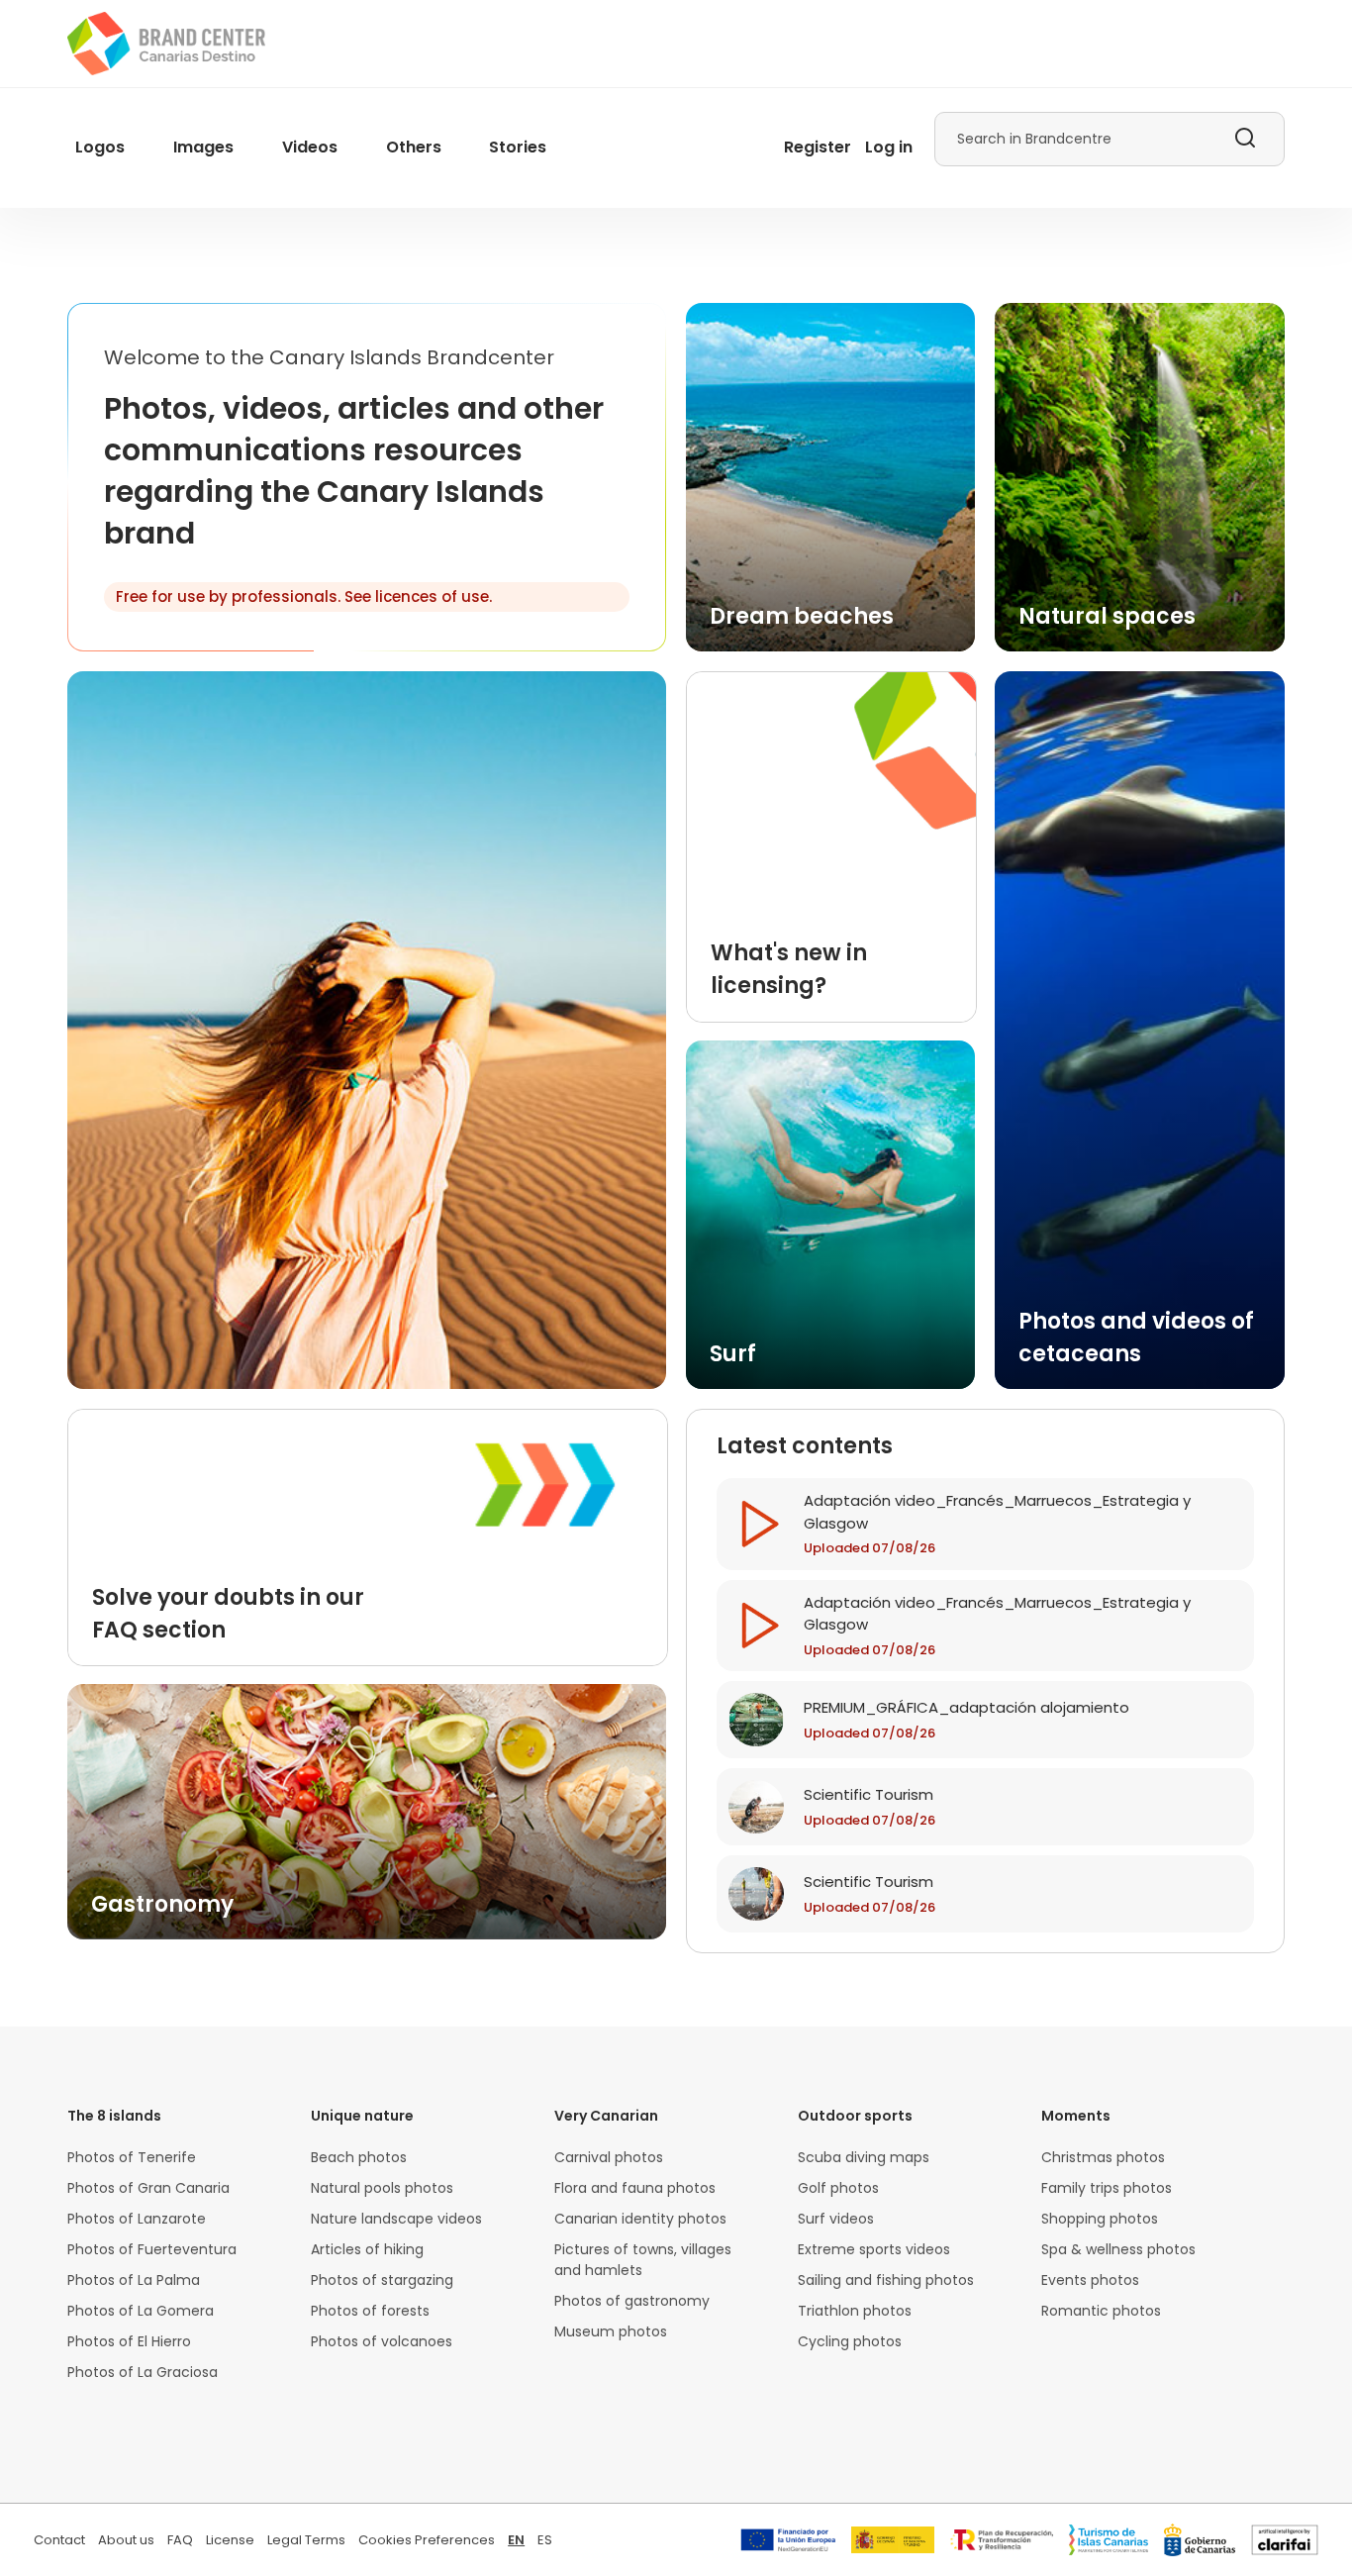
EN (516, 2540)
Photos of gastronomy (632, 2301)
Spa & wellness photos (1118, 2249)
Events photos (1090, 2280)
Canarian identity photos (640, 2219)
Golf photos (838, 2188)
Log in (889, 147)
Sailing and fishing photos (886, 2280)
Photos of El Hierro (129, 2341)
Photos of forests (370, 2311)
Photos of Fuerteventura (152, 2249)
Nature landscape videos (396, 2219)
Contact (59, 2540)
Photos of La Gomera (141, 2311)
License (230, 2540)
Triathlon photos (855, 2311)
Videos (310, 147)
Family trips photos (1107, 2188)
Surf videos (836, 2219)
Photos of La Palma (134, 2280)
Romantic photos (1101, 2311)
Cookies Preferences (427, 2540)
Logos (100, 147)
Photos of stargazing (382, 2280)
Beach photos (359, 2157)
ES (545, 2540)
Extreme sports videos (874, 2249)
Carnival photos (609, 2157)
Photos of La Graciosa (143, 2372)
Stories (518, 147)
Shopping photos (1100, 2219)
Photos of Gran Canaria (148, 2188)
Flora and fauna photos (635, 2188)
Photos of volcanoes (382, 2341)
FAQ (180, 2540)
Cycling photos (850, 2341)
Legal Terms (306, 2540)
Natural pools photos (382, 2188)
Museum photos (611, 2331)
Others (414, 147)
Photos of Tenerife (132, 2157)
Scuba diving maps (864, 2157)
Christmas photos (1103, 2157)
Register (818, 147)
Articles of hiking (367, 2249)
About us (126, 2540)
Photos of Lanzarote (137, 2219)
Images (203, 147)
